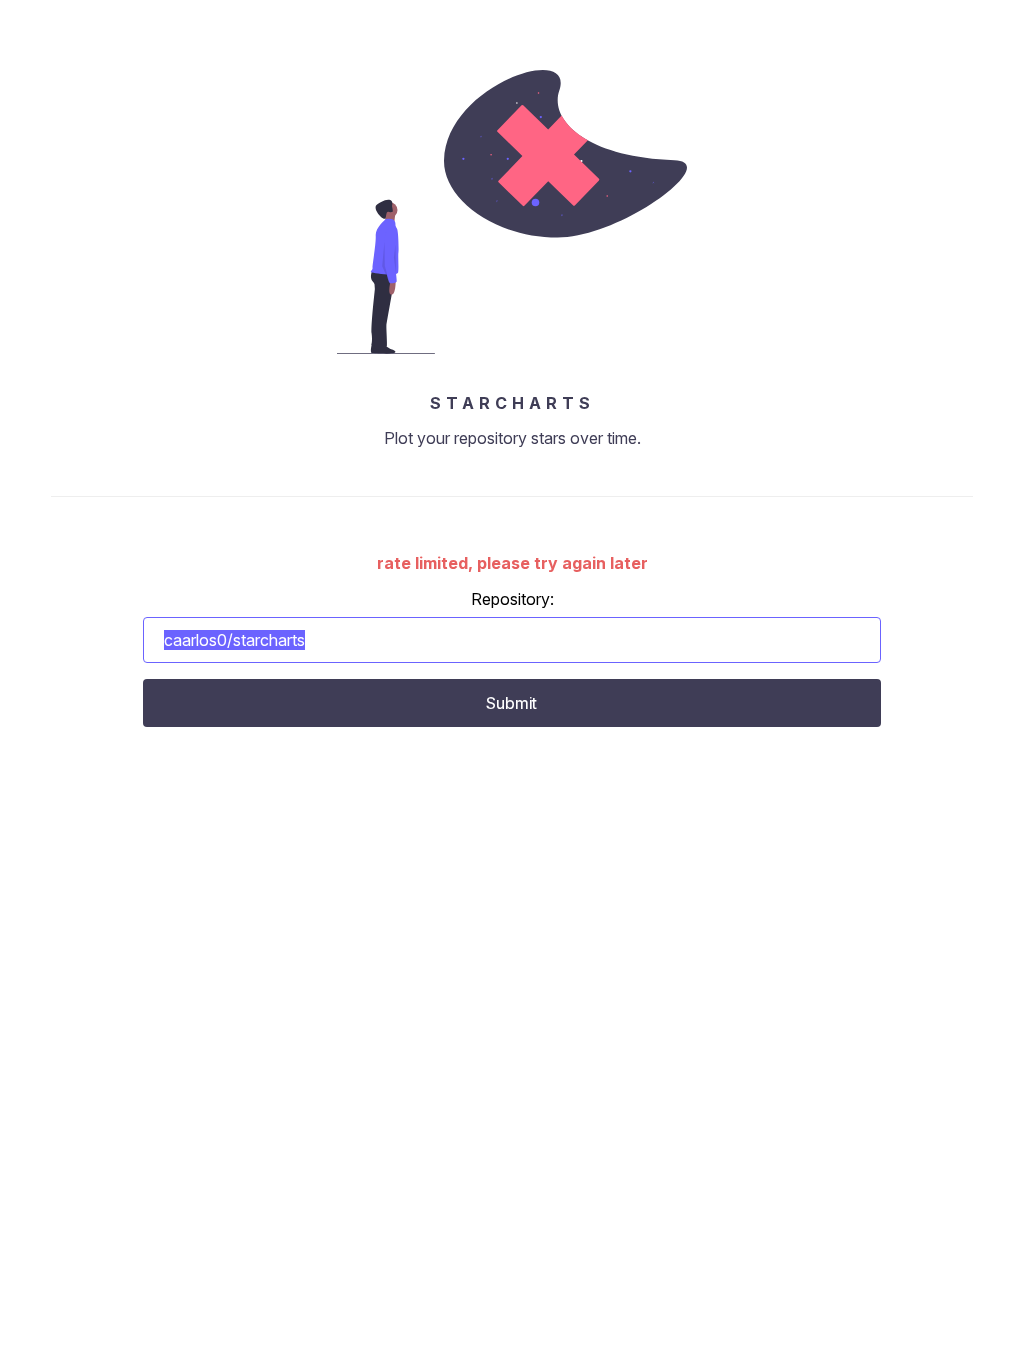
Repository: (512, 599)
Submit (511, 703)
